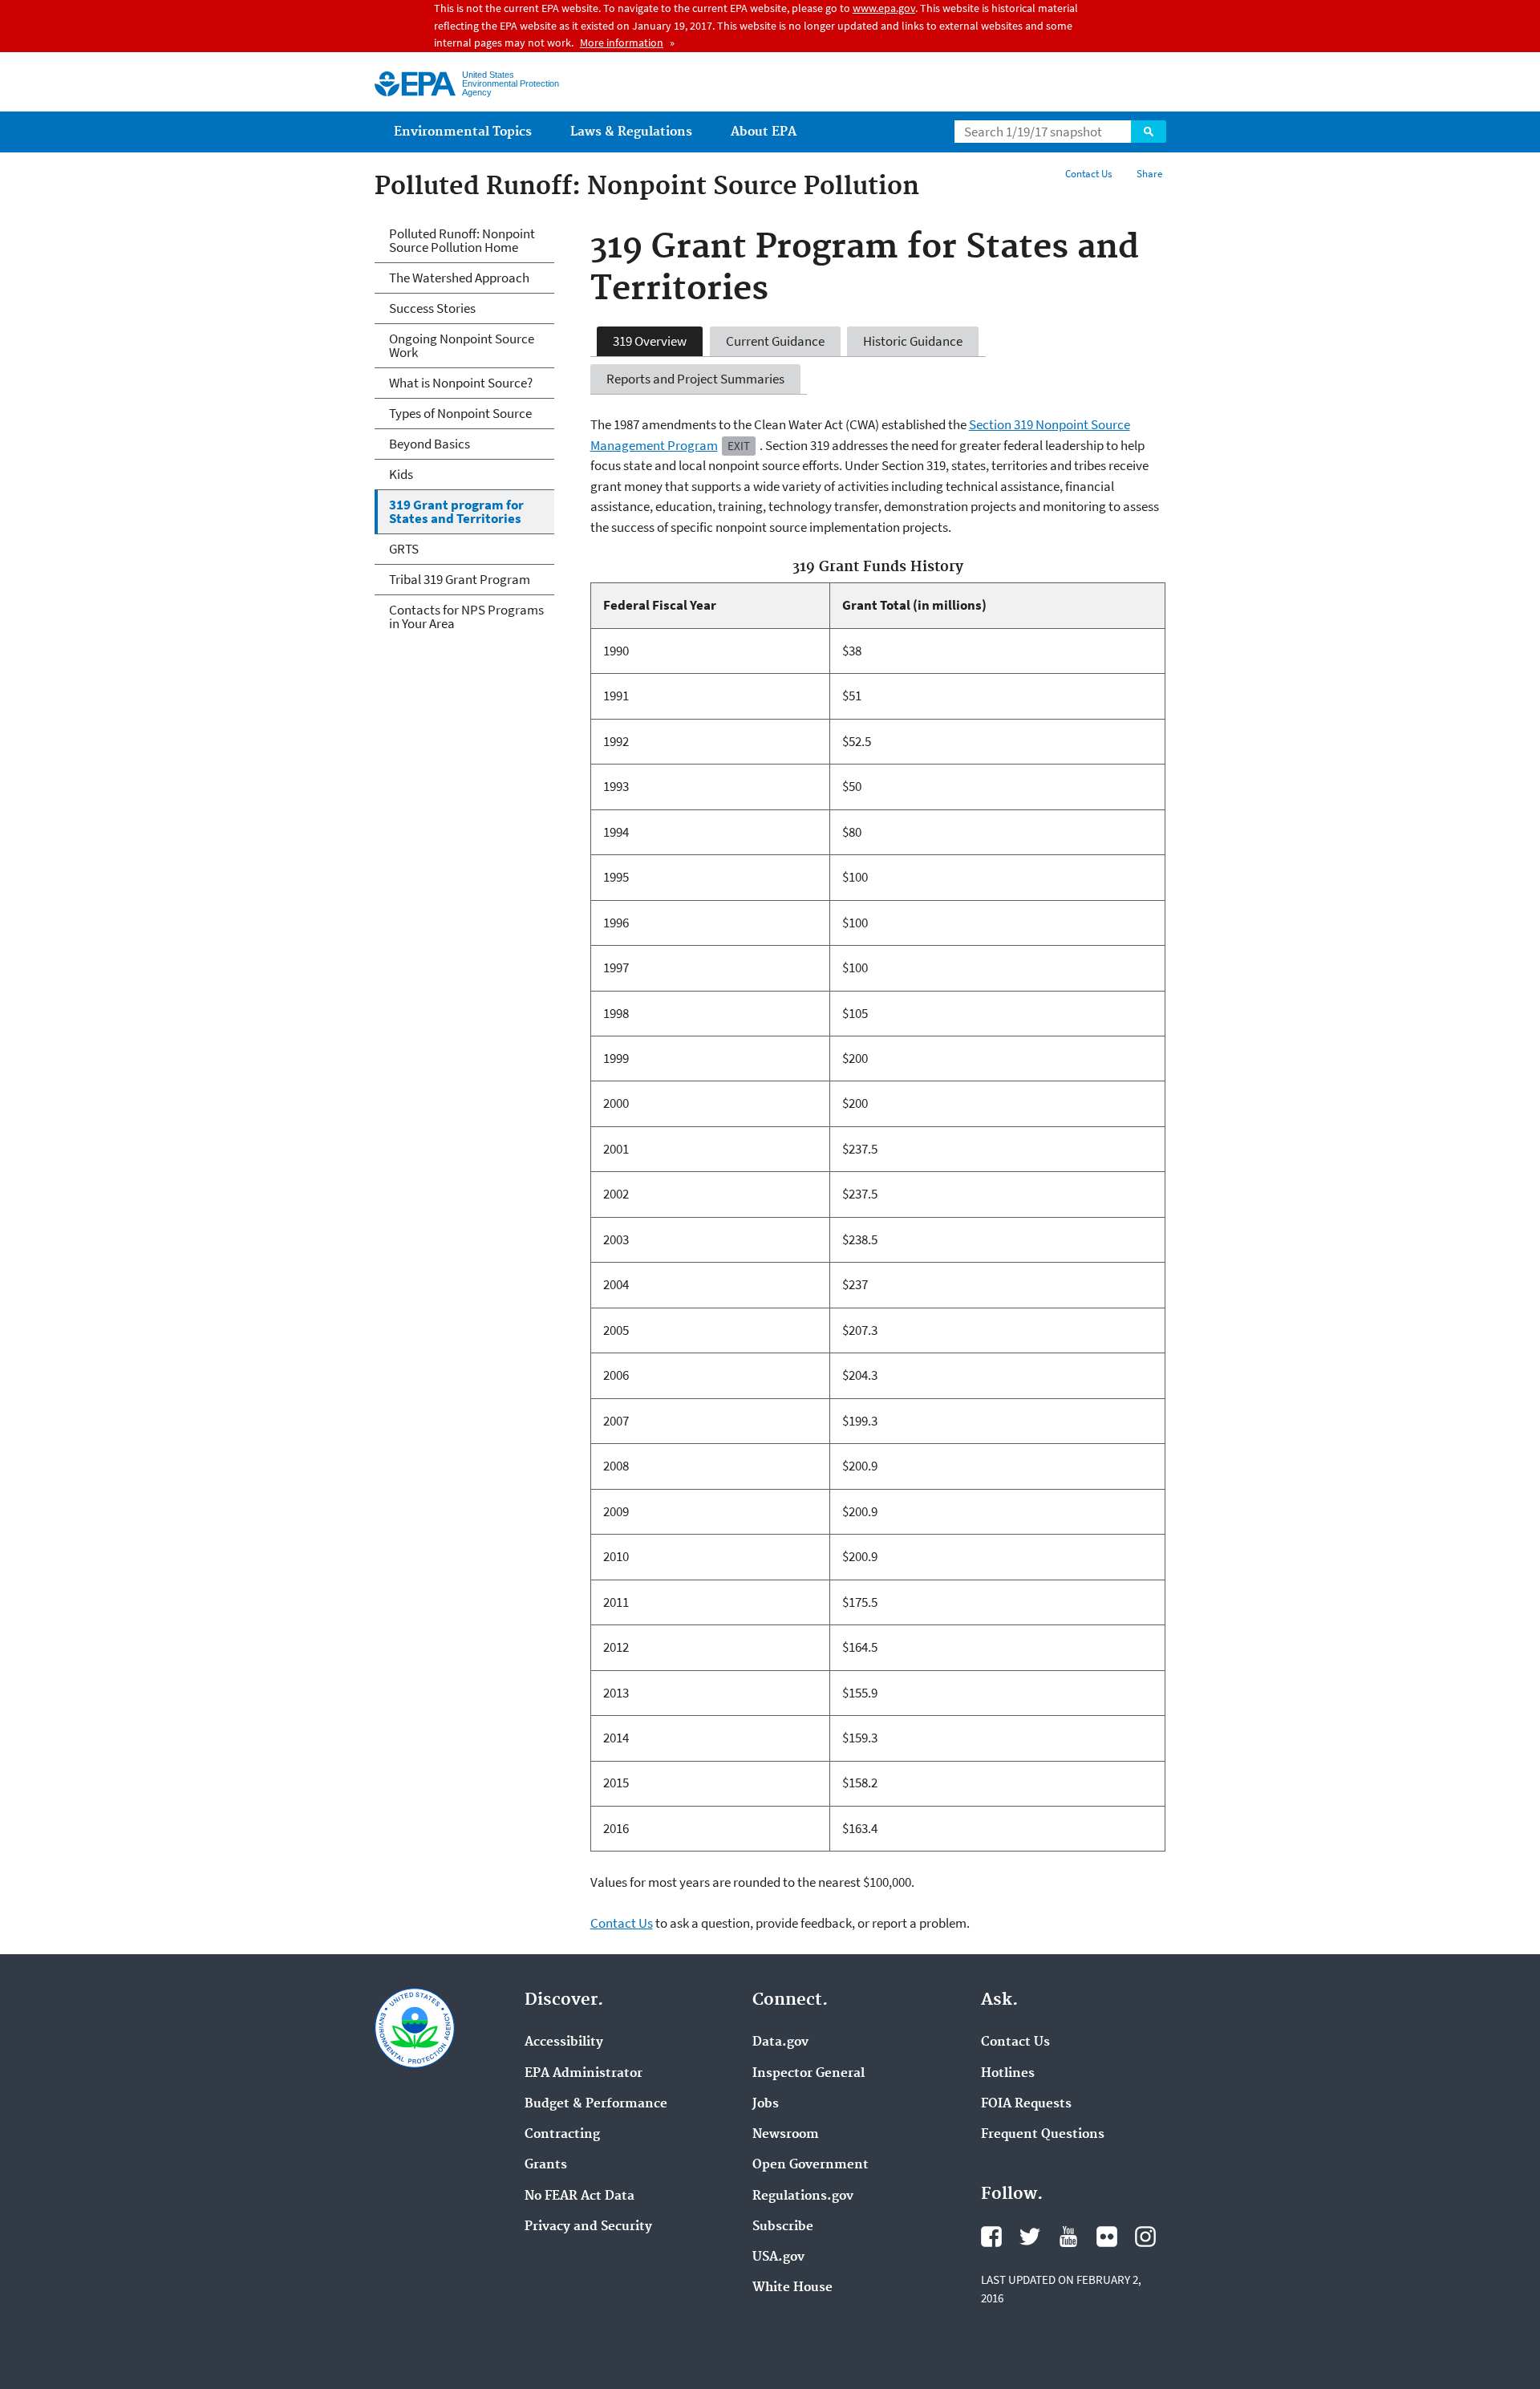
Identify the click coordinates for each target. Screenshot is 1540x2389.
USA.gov (778, 2257)
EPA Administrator (584, 2074)
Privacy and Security (588, 2227)
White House (792, 2288)
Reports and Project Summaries (695, 379)
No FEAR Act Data (580, 2196)
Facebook (991, 2237)
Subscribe (783, 2227)
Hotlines (1008, 2074)
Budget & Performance (596, 2104)
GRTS (404, 549)
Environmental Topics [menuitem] (463, 132)
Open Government (811, 2165)
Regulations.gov (803, 2196)
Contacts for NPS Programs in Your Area (466, 617)
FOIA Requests (1026, 2104)
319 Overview (650, 341)
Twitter (1030, 2237)
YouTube (1068, 2237)
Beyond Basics (430, 444)
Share (1149, 174)
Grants (546, 2165)
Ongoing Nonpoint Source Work (462, 345)
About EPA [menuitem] (764, 132)
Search (1149, 132)
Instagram (1145, 2237)
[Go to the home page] (415, 84)
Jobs (766, 2104)
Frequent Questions (1043, 2135)
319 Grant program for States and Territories (456, 511)
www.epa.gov (884, 8)
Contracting (562, 2135)
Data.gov (780, 2042)
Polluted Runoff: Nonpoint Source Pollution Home (462, 240)
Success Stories (432, 308)
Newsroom (786, 2135)
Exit (739, 446)
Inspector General (808, 2074)
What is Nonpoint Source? (461, 383)
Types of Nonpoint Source (460, 413)
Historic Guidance (913, 341)
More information (622, 43)
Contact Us (1088, 174)
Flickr (1107, 2237)
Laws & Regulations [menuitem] (631, 132)
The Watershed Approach (459, 278)
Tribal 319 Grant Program (460, 579)
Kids (401, 474)
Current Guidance (775, 341)
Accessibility (564, 2042)
